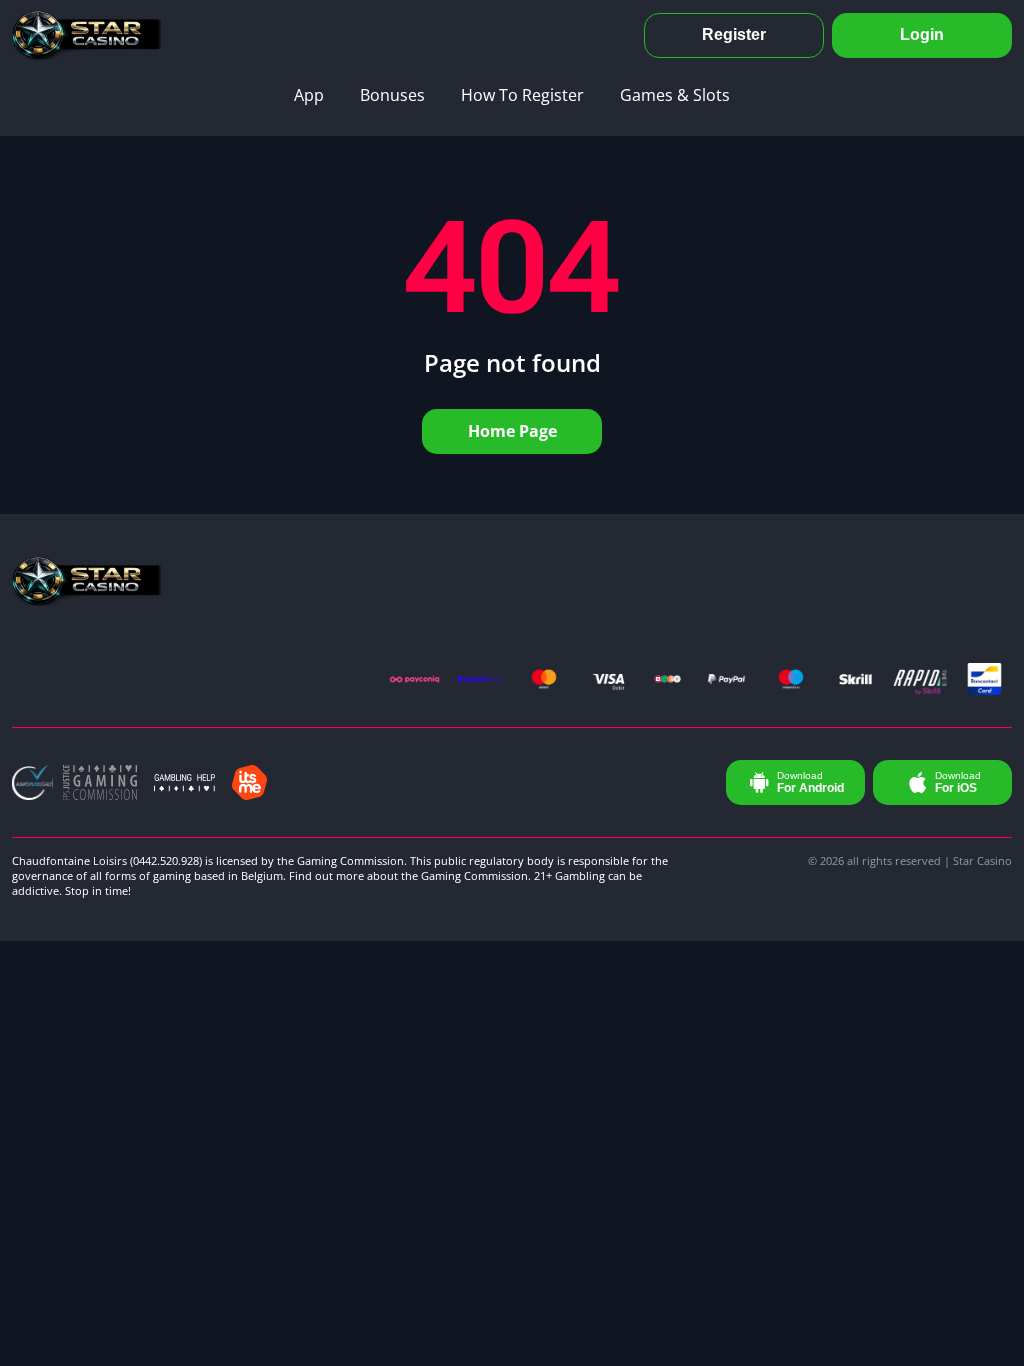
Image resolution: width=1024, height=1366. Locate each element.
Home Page (512, 431)
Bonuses (392, 95)
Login (922, 34)
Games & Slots (675, 95)
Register (734, 34)
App (309, 95)
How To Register (522, 95)
